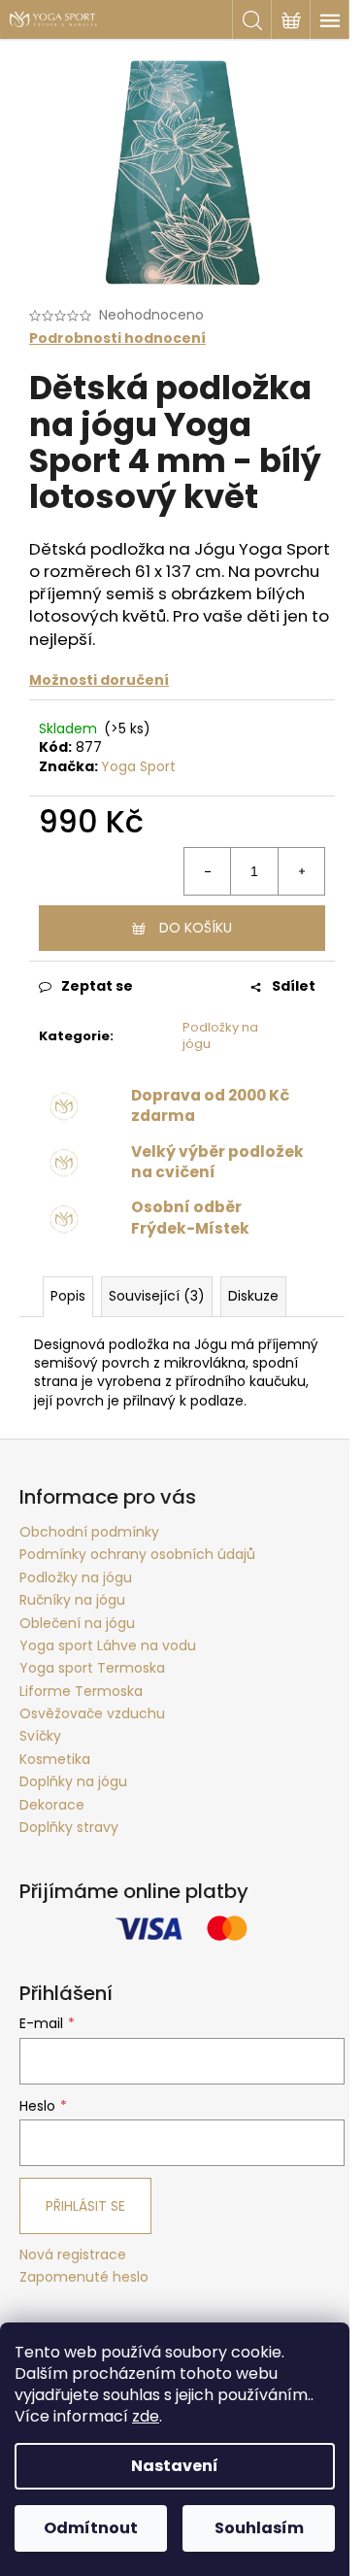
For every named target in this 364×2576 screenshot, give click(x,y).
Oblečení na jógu (77, 1623)
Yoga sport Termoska (92, 1668)
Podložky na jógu (220, 1035)
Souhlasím (259, 2528)
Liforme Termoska (81, 1691)
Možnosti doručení (99, 680)
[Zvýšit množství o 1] (301, 871)
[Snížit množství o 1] (208, 871)
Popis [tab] (68, 1296)
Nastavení (175, 2466)
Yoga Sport (138, 766)
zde (146, 2416)
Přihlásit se (85, 2206)
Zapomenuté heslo (84, 2277)
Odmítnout (91, 2528)
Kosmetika (55, 1759)
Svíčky (40, 1736)
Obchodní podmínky (89, 1532)
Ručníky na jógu (72, 1600)
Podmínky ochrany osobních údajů (137, 1554)
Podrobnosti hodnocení (117, 339)
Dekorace (52, 1805)
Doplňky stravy (69, 1827)
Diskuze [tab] (253, 1296)
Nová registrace (73, 2255)
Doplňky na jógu (73, 1781)
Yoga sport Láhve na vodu (108, 1645)
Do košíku (196, 928)
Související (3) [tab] (157, 1296)
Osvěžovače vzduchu (92, 1713)
